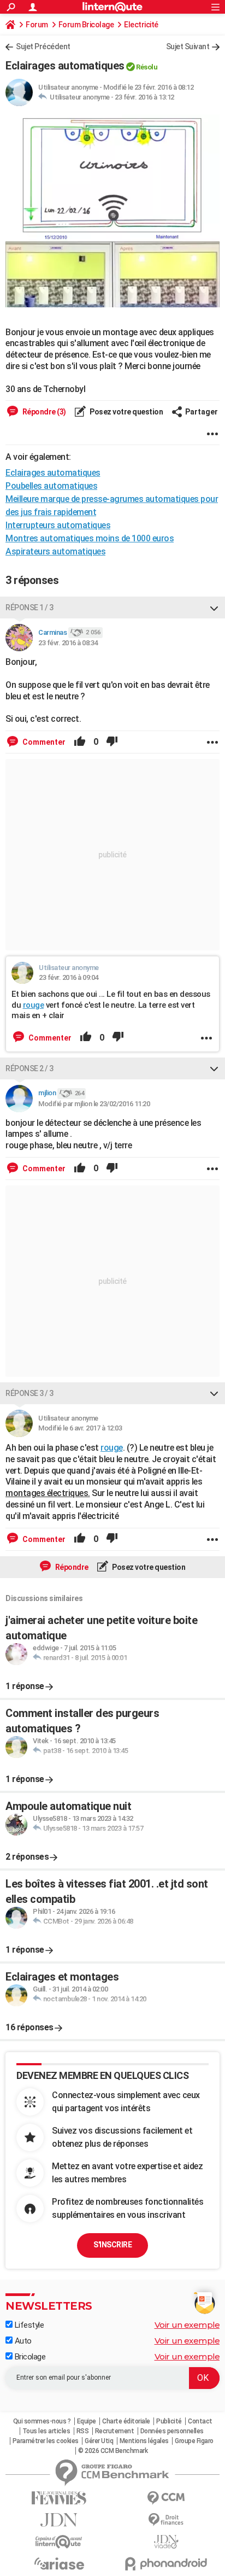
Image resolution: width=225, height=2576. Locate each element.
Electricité (141, 25)
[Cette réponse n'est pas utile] (112, 742)
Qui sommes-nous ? (42, 2421)
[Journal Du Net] (59, 2520)
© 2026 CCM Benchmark (113, 2451)
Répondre (71, 1567)
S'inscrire (112, 2245)
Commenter (43, 742)
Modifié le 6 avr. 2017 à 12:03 (80, 1428)
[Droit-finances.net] (166, 2520)
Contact (200, 2421)
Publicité (169, 2421)
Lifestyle (28, 2325)
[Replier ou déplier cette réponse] (214, 608)
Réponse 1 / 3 (29, 608)
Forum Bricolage (86, 25)
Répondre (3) (43, 412)
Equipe (87, 2421)
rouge (34, 1005)
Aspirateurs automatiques (55, 551)
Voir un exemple (187, 2325)
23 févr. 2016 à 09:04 (69, 977)
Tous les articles (46, 2431)
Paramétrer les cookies (46, 2441)
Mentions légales (144, 2441)
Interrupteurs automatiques (58, 525)
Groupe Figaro (194, 2441)
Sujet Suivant (188, 46)
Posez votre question (126, 412)
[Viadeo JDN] (166, 2542)
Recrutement (115, 2431)
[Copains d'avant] (59, 2542)
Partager (202, 412)
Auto (22, 2341)
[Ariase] (59, 2563)
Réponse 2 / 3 (29, 1068)
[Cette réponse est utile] (80, 742)
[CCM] (166, 2498)
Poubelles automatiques (51, 486)
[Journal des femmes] (59, 2498)
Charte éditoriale (126, 2421)
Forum (37, 25)
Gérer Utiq (99, 2441)
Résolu (147, 67)
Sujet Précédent (43, 46)
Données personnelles (172, 2431)
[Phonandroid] (166, 2564)
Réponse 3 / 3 (29, 1393)
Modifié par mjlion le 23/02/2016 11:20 (94, 1104)
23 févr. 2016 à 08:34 (68, 643)
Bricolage (29, 2357)
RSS (83, 2431)
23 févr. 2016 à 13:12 (144, 97)
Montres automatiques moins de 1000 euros (90, 538)
